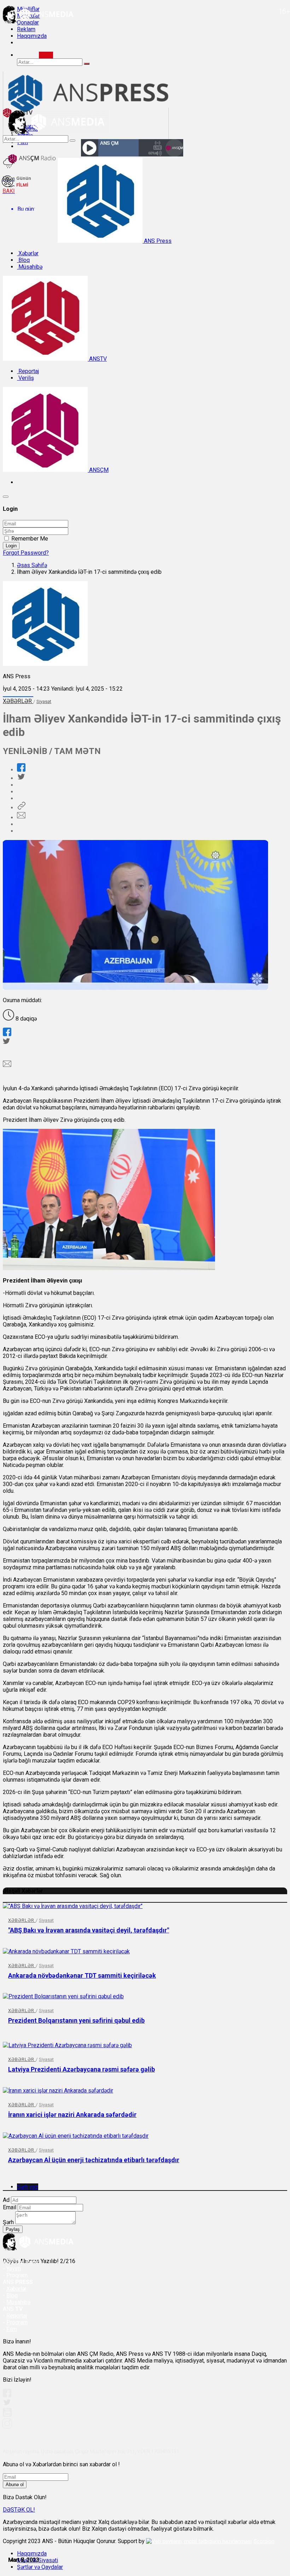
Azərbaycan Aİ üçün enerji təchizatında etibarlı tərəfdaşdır (94, 2160)
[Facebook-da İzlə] (7, 2395)
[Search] (46, 55)
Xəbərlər (28, 253)
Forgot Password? (26, 553)
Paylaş (13, 2229)
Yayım (14, 2269)
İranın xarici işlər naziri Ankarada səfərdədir (72, 2115)
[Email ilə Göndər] (21, 818)
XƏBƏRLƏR (18, 701)
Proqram (17, 2322)
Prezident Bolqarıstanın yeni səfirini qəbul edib (76, 2020)
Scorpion (264, 2541)
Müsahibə (30, 267)
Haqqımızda (32, 36)
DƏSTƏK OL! (19, 2510)
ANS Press (157, 241)
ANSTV (97, 359)
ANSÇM (98, 470)
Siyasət (44, 701)
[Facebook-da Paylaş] (21, 770)
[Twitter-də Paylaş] (21, 778)
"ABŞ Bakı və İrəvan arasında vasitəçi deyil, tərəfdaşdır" (89, 1930)
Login (11, 546)
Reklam (26, 29)
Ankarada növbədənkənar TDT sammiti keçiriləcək (82, 1975)
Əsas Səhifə (32, 565)
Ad (6, 2200)
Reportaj (28, 371)
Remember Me (30, 539)
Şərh (8, 2222)
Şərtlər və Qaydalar (40, 2567)
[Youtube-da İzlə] (7, 2415)
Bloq (23, 260)
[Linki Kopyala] (21, 808)
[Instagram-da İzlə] (7, 2426)
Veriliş (25, 378)
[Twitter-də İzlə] (7, 2404)
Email (10, 2207)
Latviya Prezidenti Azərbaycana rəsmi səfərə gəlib (82, 2069)
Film (12, 2329)
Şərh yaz (28, 2187)
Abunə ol (15, 2484)
